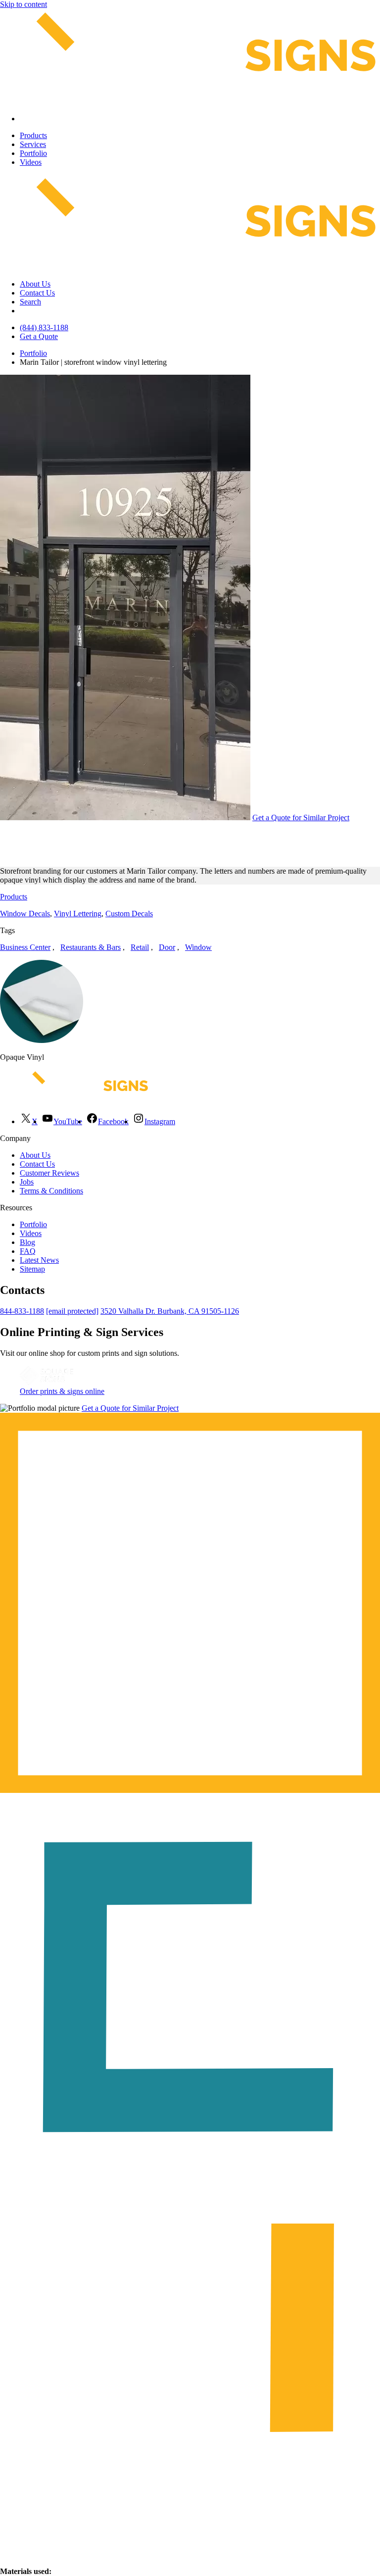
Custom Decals (129, 914)
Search (30, 302)
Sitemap (32, 1269)
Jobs (27, 1182)
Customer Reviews (49, 1173)
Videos (31, 162)
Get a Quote (39, 336)
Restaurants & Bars (91, 947)
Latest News (39, 1260)
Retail (140, 947)
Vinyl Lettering (78, 914)
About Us (35, 284)
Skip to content (24, 4)
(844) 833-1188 (44, 327)
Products (33, 135)
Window (198, 947)
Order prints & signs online (62, 1391)
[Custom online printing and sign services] (47, 1382)
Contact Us (37, 293)
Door (167, 947)
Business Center (25, 947)
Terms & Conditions (51, 1191)
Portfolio (33, 153)
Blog (27, 1242)
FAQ (28, 1251)
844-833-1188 (22, 1311)
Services (33, 144)
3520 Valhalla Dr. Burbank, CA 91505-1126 (170, 1311)
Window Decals (25, 914)
